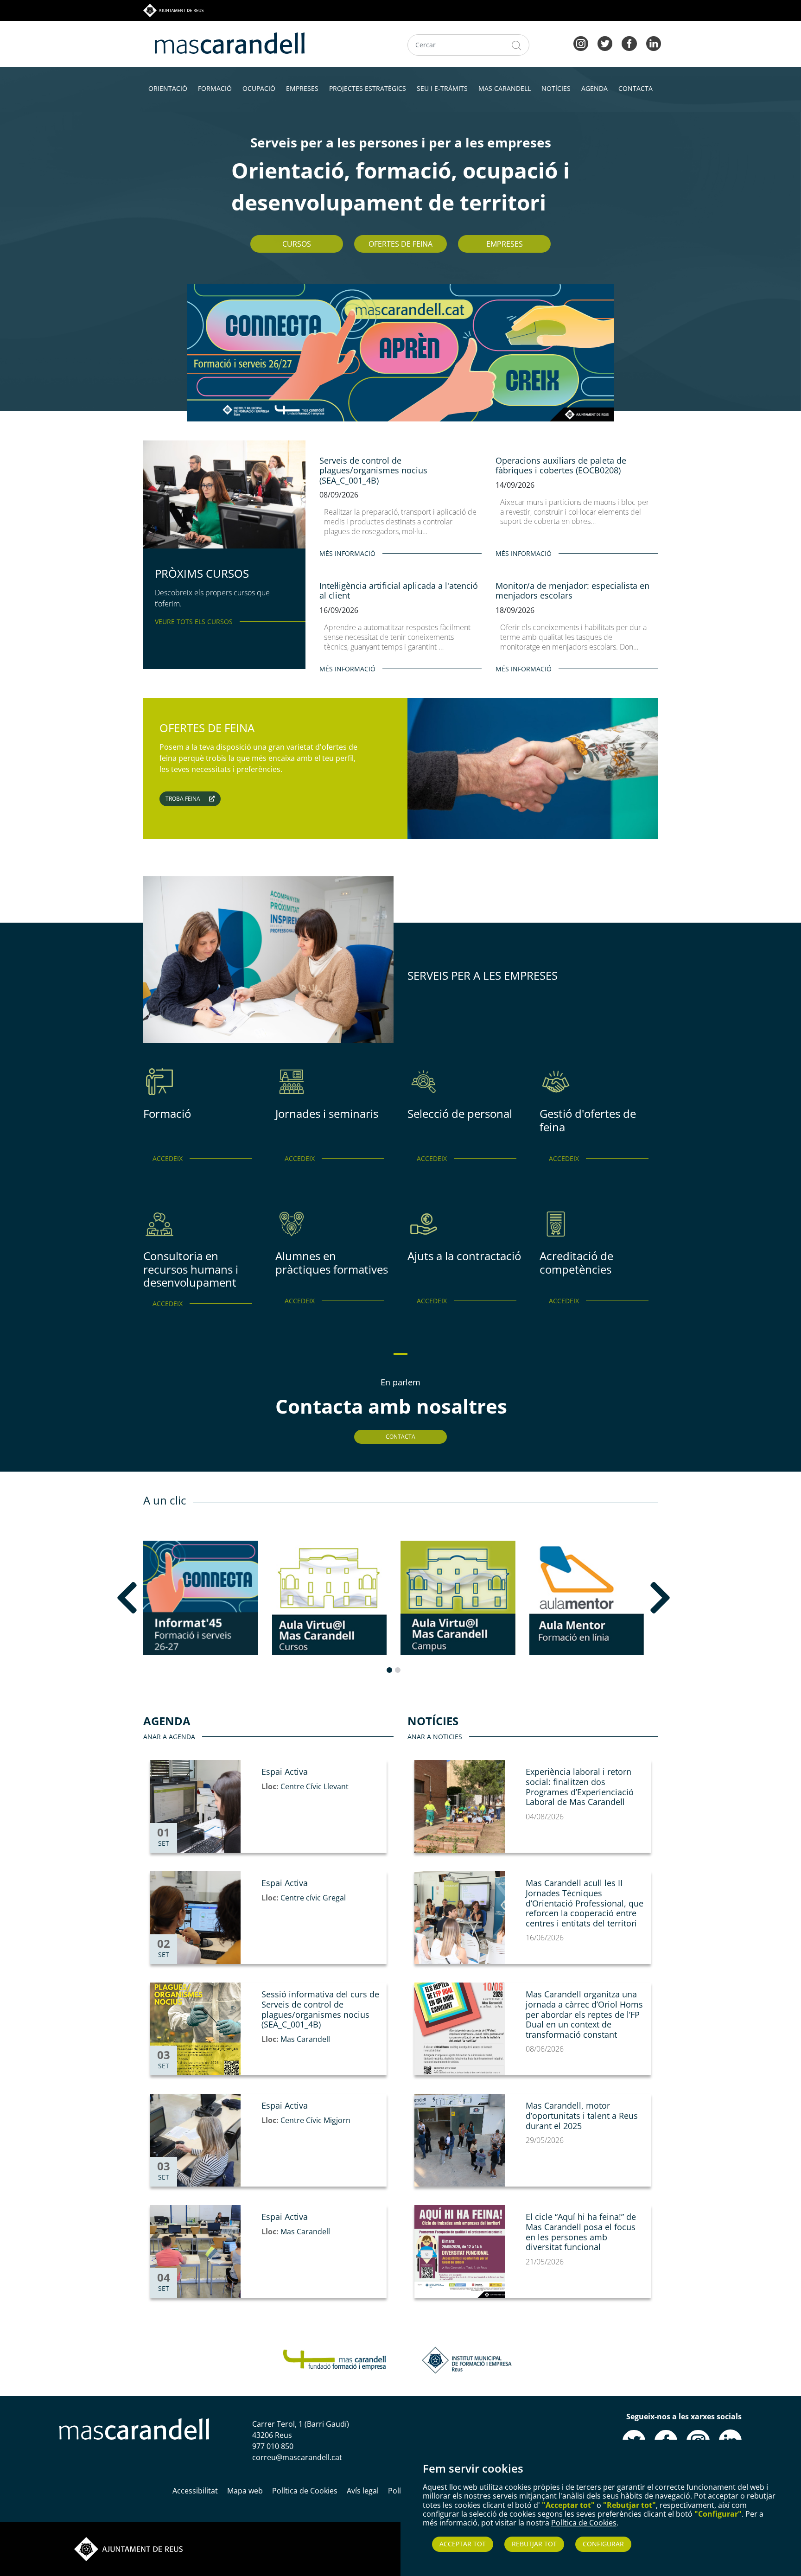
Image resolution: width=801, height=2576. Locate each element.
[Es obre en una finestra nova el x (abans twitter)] (605, 43)
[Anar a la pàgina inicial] (134, 2428)
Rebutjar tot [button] (534, 2544)
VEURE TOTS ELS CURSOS (194, 622)
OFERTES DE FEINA (400, 244)
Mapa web (245, 2491)
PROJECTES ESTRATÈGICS (368, 88)
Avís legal (363, 2491)
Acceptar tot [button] (463, 2544)
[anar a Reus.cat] (173, 10)
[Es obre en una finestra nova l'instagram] (581, 43)
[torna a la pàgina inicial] (230, 42)
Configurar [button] (603, 2544)
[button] (153, 1598)
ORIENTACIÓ (168, 88)
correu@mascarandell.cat (297, 2457)
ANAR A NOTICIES (435, 1737)
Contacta (400, 1437)
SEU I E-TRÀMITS (442, 88)
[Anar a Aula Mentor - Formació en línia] (587, 1598)
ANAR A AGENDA (169, 1737)
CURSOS (297, 244)
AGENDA (594, 88)
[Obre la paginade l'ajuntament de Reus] (128, 2548)
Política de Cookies (584, 2523)
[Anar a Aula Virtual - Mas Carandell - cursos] (330, 1598)
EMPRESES (302, 88)
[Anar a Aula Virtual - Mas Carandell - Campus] (458, 1598)
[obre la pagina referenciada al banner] (400, 352)
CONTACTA (636, 88)
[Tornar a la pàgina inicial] (334, 2359)
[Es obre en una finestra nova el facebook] (629, 43)
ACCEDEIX (168, 1158)
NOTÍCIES (556, 88)
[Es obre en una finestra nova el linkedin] (654, 43)
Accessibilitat (195, 2491)
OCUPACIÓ (259, 88)
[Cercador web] (517, 45)
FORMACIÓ (215, 88)
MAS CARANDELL (505, 88)
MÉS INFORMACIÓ (347, 553)
